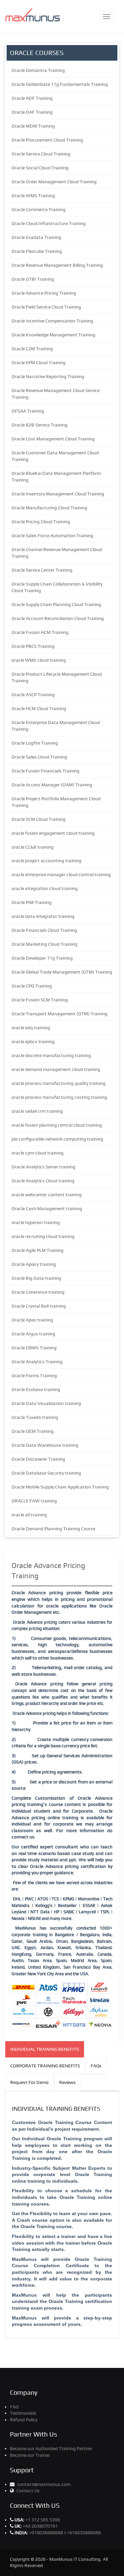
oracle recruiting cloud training (43, 1236)
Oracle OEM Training (33, 1431)
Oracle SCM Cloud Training (39, 819)
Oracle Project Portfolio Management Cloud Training (56, 802)
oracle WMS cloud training (39, 660)
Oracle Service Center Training (42, 570)
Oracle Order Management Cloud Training (54, 182)
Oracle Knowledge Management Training (53, 335)
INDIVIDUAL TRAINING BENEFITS (45, 2049)
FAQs (96, 2066)
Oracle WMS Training (33, 196)
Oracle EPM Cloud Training (39, 363)
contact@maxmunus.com (44, 2484)
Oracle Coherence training (38, 1292)
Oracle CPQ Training (32, 986)
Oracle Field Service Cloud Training (46, 307)
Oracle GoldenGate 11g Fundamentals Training (60, 84)
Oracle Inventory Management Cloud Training (58, 494)
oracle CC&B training (33, 847)
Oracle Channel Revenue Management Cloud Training (57, 553)
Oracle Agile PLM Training (38, 1250)
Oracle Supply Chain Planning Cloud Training (56, 604)
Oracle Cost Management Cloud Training (53, 439)
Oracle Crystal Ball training (39, 1306)
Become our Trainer (30, 2455)
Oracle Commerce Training (39, 209)
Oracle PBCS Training (33, 646)
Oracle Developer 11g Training (42, 958)
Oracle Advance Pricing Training (44, 293)
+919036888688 (47, 2533)
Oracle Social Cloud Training (40, 168)
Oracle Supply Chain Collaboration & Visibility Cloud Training (57, 587)
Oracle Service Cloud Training (41, 154)
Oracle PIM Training (32, 902)
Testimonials (23, 2413)
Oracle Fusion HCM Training (40, 632)
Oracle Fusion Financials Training (45, 771)
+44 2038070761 (40, 2526)
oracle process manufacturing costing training (59, 1097)
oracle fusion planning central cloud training (57, 1125)
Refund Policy (24, 2420)
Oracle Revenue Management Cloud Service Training (56, 394)
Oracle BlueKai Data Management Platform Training (56, 476)
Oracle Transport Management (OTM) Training (60, 1014)
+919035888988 (84, 2533)
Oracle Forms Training (34, 1375)
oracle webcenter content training (47, 1195)
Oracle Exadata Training (36, 237)
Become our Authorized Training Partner (51, 2448)
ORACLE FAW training (34, 1501)
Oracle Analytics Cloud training (43, 1181)
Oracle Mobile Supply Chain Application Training (60, 1487)
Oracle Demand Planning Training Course (53, 1529)
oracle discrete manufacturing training (51, 1055)
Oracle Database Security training (46, 1473)
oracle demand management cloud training (56, 1069)
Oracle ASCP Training (33, 695)
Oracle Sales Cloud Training (39, 757)
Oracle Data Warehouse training (45, 1445)
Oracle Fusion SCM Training (40, 1000)
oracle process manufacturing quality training (59, 1083)
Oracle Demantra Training (38, 70)
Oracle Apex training (32, 1320)
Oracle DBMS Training (34, 1348)
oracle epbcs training (33, 1041)
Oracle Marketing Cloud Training (44, 944)
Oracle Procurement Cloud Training (47, 140)
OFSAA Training (28, 411)
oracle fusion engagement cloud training (53, 833)
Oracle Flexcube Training (37, 251)
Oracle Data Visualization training (46, 1403)
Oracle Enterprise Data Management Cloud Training (56, 726)
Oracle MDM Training (33, 126)
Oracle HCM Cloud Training (39, 708)
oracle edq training (31, 1028)
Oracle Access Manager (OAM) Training (52, 785)
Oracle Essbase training (36, 1389)
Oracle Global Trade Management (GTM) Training (62, 972)
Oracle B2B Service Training (40, 425)
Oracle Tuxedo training (35, 1417)
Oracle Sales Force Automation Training (52, 535)
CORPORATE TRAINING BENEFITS (45, 2066)
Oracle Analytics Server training (43, 1167)
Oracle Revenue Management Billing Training (57, 265)
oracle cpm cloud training (38, 1153)
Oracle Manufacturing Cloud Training (49, 508)
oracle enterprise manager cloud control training (61, 874)
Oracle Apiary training (34, 1264)
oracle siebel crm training (37, 1111)
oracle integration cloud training (45, 888)
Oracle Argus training (33, 1334)
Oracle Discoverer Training (38, 1459)
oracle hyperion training (36, 1222)
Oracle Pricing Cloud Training (41, 522)
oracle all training (29, 1515)
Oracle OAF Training (32, 112)
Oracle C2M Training (32, 349)
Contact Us (28, 2491)
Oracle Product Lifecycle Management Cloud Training (57, 677)
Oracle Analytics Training (37, 1362)
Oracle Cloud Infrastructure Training (49, 223)
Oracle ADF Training (32, 98)
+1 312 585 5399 (43, 2520)
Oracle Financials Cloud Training (44, 930)
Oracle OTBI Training (33, 279)
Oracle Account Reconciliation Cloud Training (58, 618)
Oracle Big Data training (36, 1278)
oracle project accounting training (46, 861)
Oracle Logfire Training (35, 743)
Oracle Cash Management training (47, 1208)
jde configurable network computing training (57, 1139)
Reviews (67, 2082)
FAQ (14, 2407)
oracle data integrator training (43, 916)
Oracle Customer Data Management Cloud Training (55, 456)
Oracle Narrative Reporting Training (48, 376)
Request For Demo (29, 2082)
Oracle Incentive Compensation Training (52, 321)
